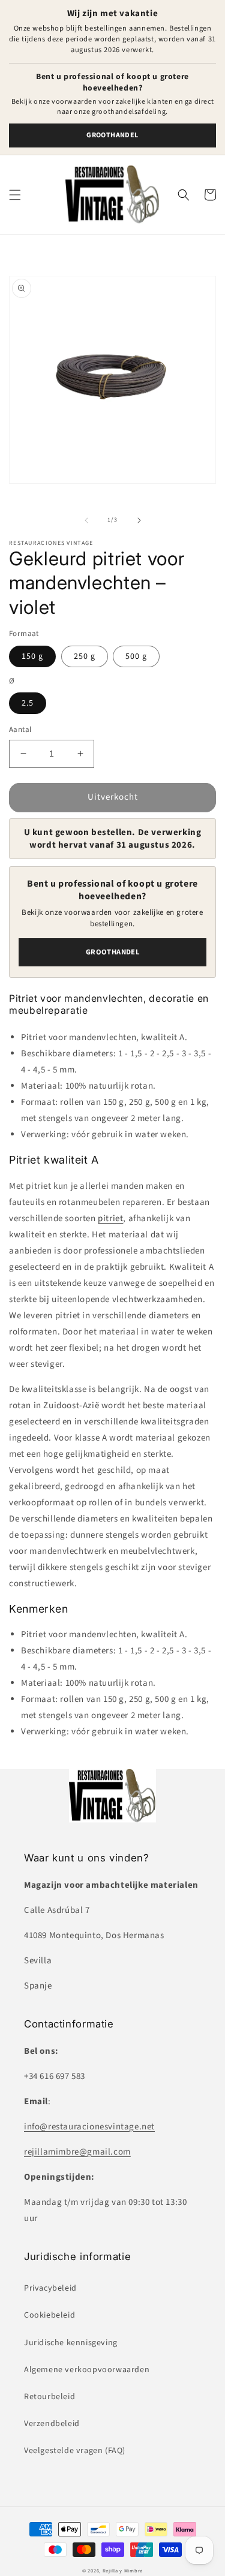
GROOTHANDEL (112, 135)
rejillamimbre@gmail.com (77, 2152)
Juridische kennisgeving (71, 2343)
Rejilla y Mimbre (123, 2571)
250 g (85, 656)
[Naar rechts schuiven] (139, 520)
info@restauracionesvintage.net (89, 2127)
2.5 (28, 703)
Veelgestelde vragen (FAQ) (75, 2451)
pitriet (110, 1218)
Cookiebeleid (49, 2315)
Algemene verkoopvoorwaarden (87, 2370)
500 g (136, 656)
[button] (15, 195)
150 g (32, 656)
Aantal (20, 730)
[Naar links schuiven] (86, 520)
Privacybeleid (50, 2288)
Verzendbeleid (52, 2424)
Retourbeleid (49, 2397)
